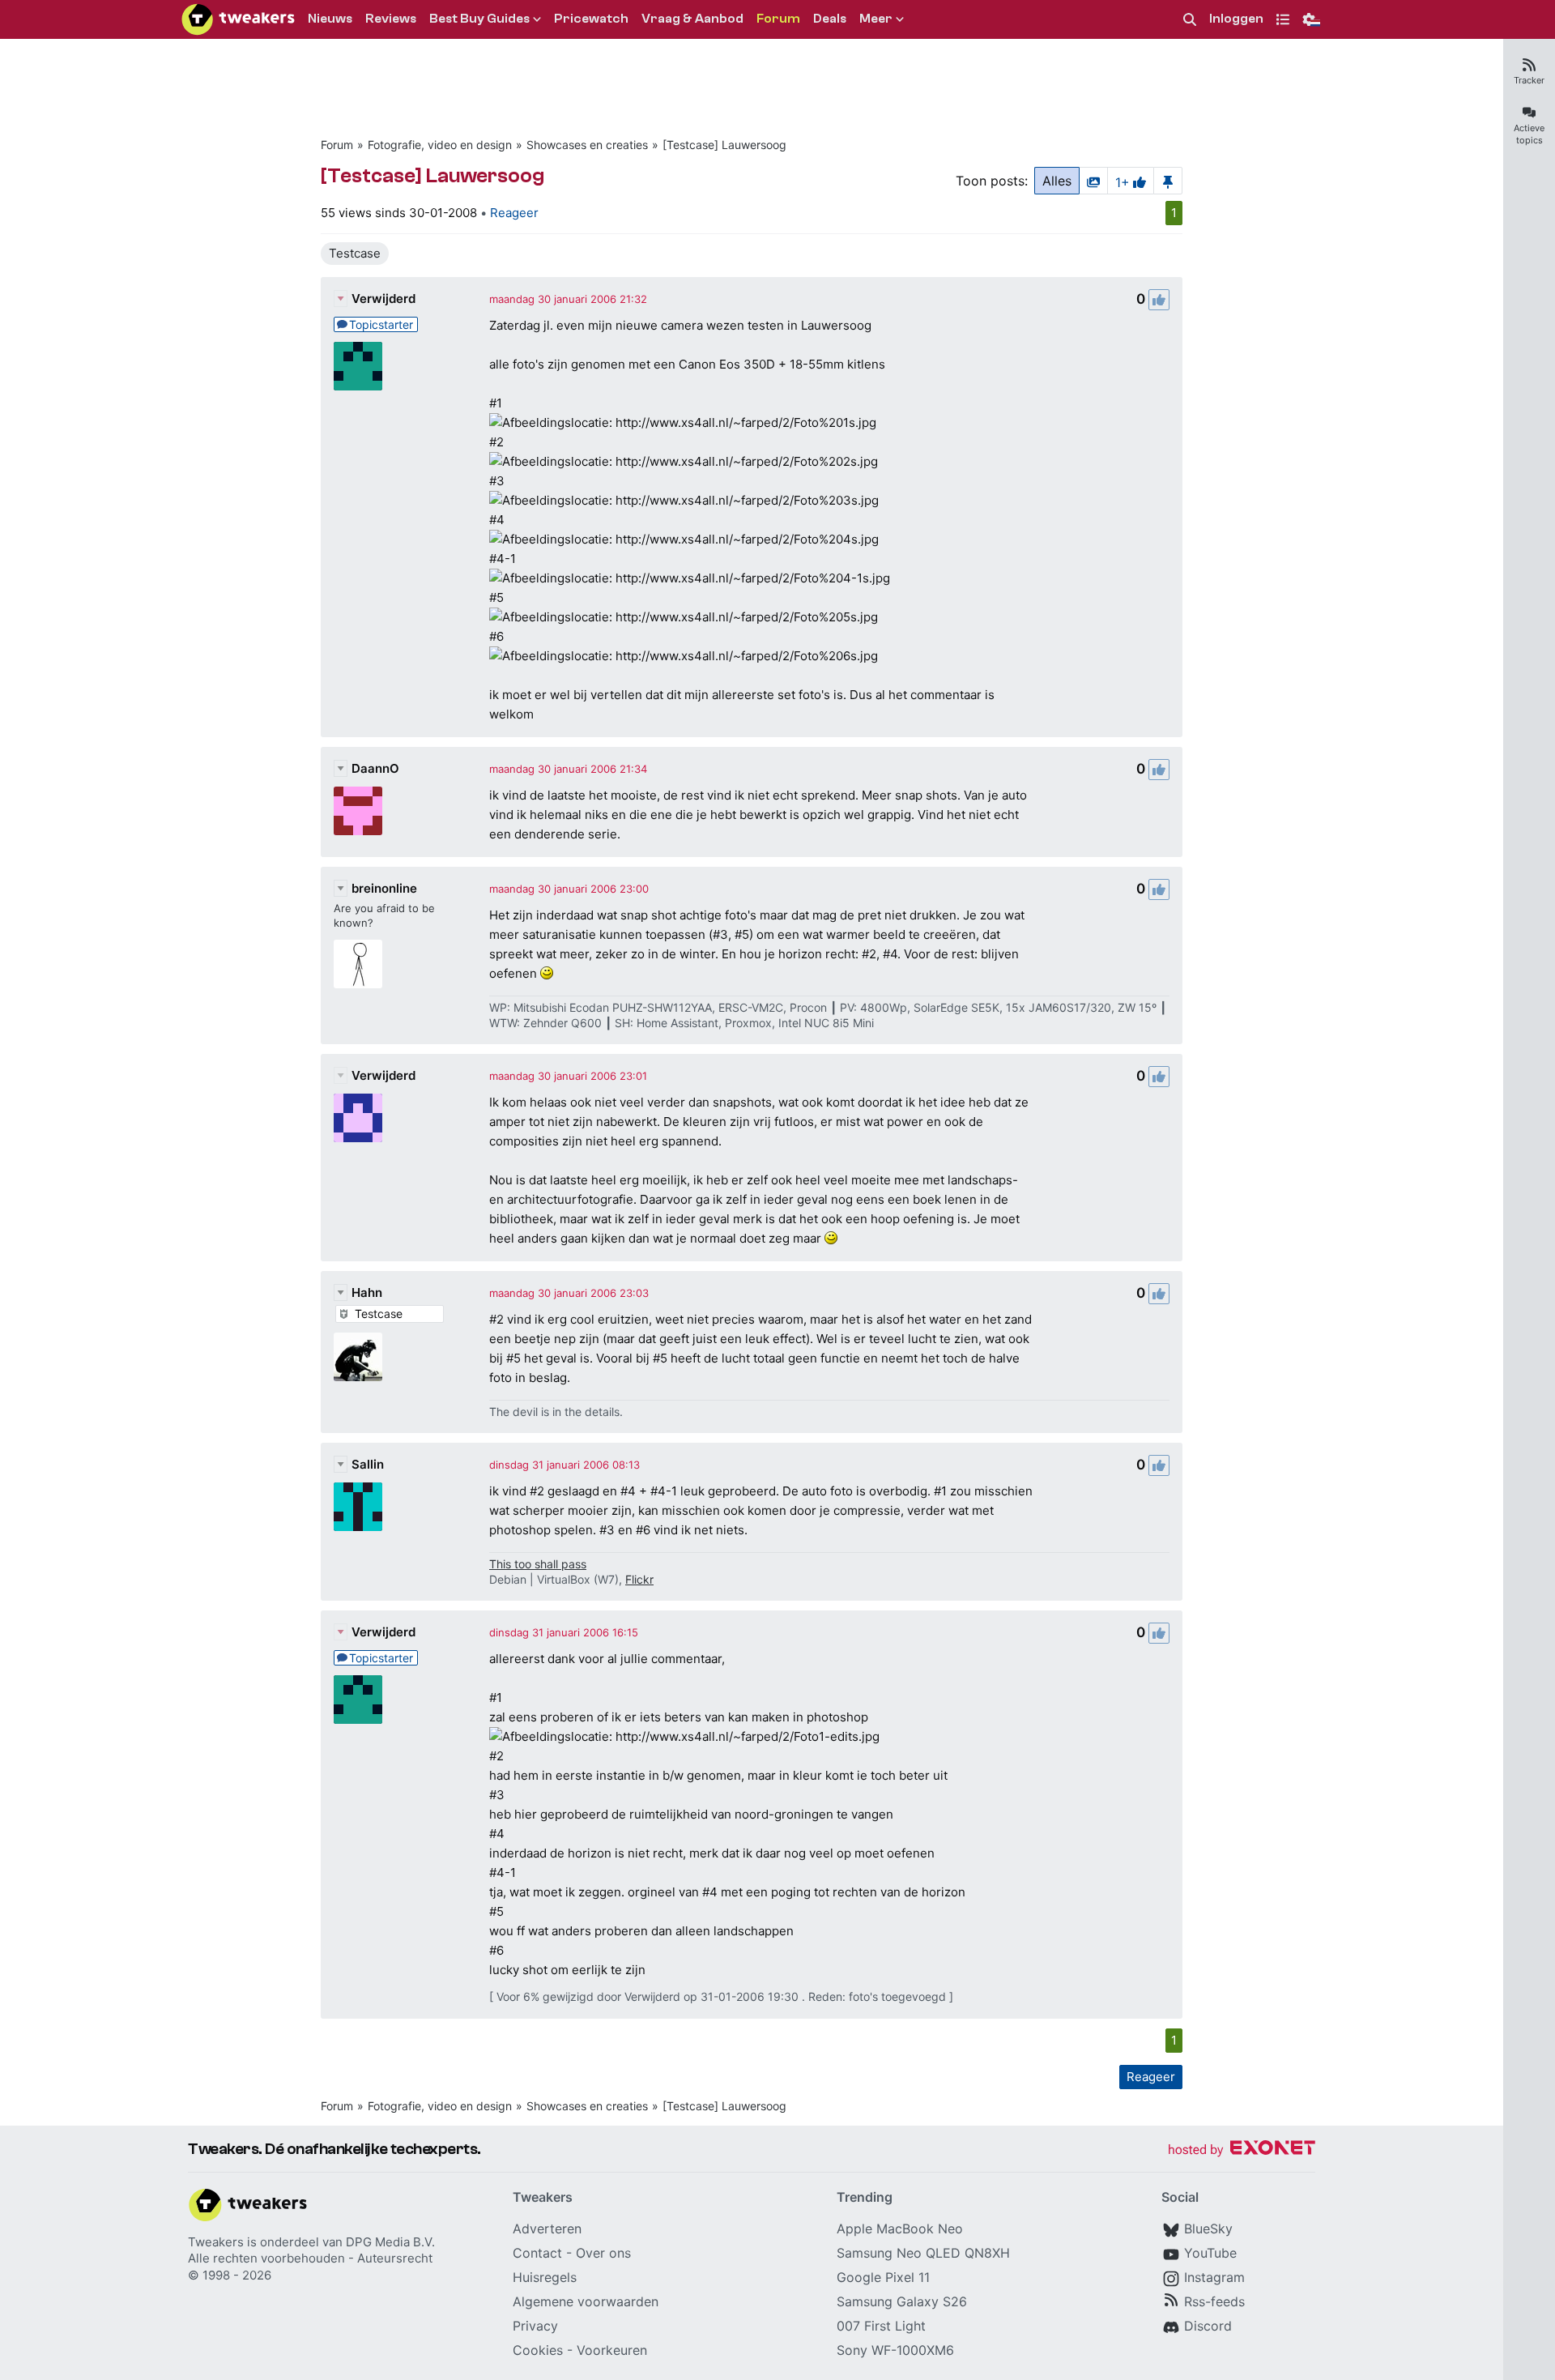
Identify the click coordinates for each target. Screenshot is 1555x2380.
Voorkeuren (612, 2350)
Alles (1057, 181)
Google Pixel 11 (883, 2277)
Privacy (535, 2326)
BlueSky (1208, 2229)
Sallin (368, 1464)
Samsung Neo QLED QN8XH (923, 2253)
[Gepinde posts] (1168, 181)
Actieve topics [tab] (1529, 134)
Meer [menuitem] (876, 19)
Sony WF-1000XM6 (895, 2350)
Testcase (355, 253)
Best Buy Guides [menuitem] (479, 19)
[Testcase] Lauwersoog (724, 145)
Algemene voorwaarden (586, 2301)
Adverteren (547, 2229)
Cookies (538, 2350)
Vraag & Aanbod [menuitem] (692, 19)
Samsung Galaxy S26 (902, 2301)
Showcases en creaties (587, 145)
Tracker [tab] (1529, 80)
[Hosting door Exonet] (1242, 2150)
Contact (537, 2253)
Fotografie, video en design (440, 145)
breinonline (384, 888)
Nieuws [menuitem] (330, 19)
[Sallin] (358, 1507)
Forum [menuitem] (778, 19)
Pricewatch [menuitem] (591, 19)
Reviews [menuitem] (391, 19)
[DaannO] (358, 811)
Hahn (367, 1292)
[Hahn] (358, 1357)
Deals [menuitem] (830, 19)
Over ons (603, 2253)
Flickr (639, 1579)
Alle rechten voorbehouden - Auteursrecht (310, 2258)
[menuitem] (1190, 20)
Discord (1208, 2326)
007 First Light (881, 2326)
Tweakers (216, 2242)
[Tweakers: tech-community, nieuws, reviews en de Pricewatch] (238, 19)
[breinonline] (358, 964)
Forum (337, 145)
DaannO (375, 768)
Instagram (1214, 2277)
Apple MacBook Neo (900, 2229)
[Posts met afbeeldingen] (1093, 181)
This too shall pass (538, 1564)
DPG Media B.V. (390, 2242)
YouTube (1210, 2253)
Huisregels (545, 2277)
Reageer (514, 213)
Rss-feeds (1214, 2301)
